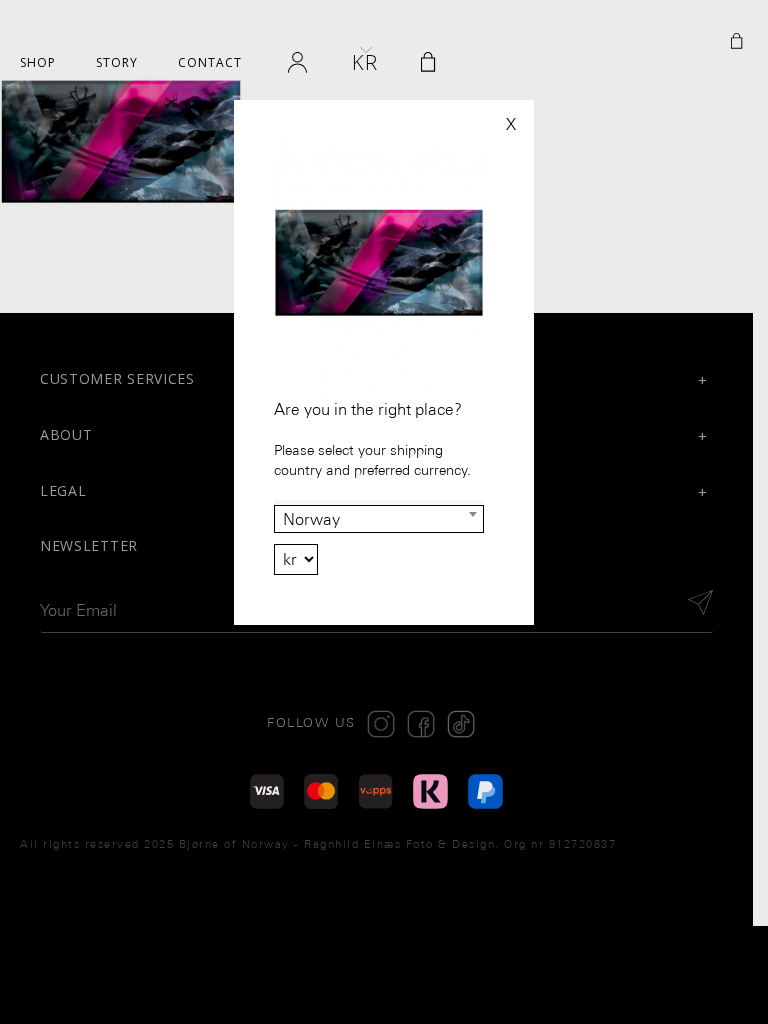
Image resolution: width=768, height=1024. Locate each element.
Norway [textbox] (311, 519)
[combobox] (379, 519)
